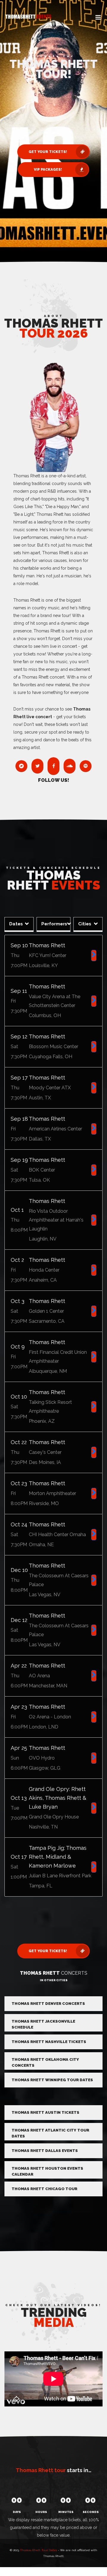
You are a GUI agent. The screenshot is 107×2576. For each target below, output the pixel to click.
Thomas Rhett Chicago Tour (44, 2189)
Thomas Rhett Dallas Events (45, 2151)
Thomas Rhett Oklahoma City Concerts (45, 2062)
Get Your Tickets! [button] (48, 152)
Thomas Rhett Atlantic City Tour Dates (50, 2133)
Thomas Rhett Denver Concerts (48, 2004)
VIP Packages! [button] (48, 170)
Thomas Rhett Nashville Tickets (49, 2042)
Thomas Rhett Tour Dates (38, 2550)
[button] (98, 18)
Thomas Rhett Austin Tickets (45, 2112)
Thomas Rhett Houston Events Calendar (47, 2171)
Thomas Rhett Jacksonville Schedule (43, 2024)
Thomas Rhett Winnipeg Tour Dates (52, 2080)
